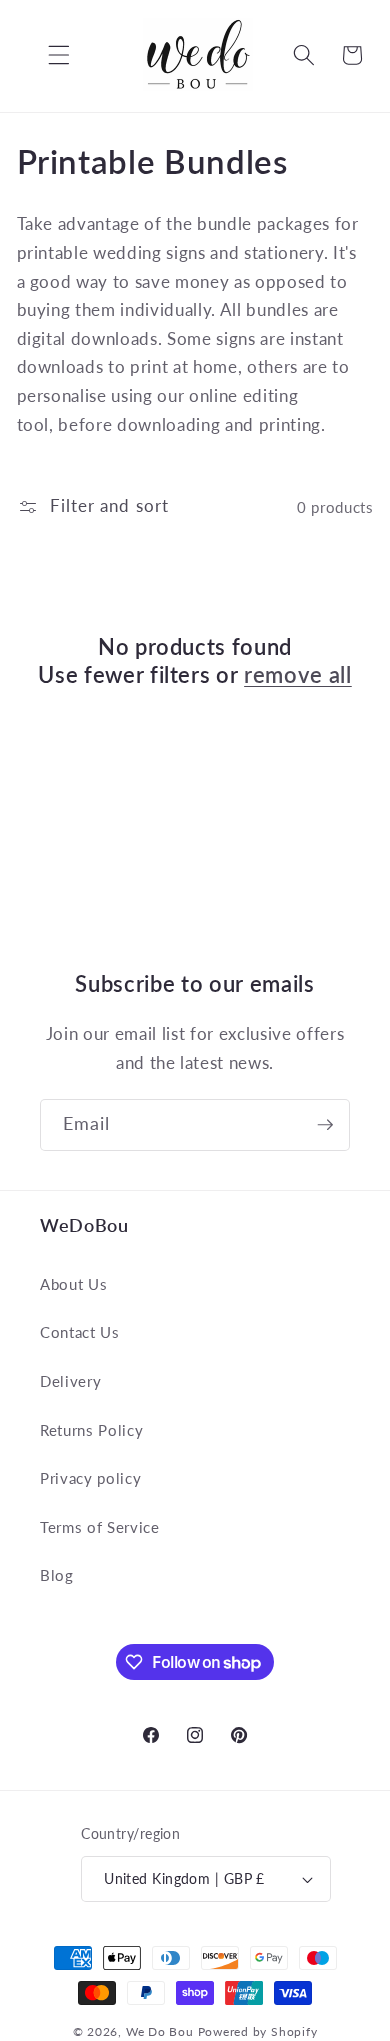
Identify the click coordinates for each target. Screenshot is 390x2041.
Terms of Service (100, 1527)
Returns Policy (91, 1430)
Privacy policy (90, 1478)
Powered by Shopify (258, 2031)
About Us (73, 1284)
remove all (298, 674)
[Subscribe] (325, 1125)
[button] (44, 55)
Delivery (70, 1381)
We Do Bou (160, 2031)
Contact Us (80, 1332)
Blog (57, 1575)
